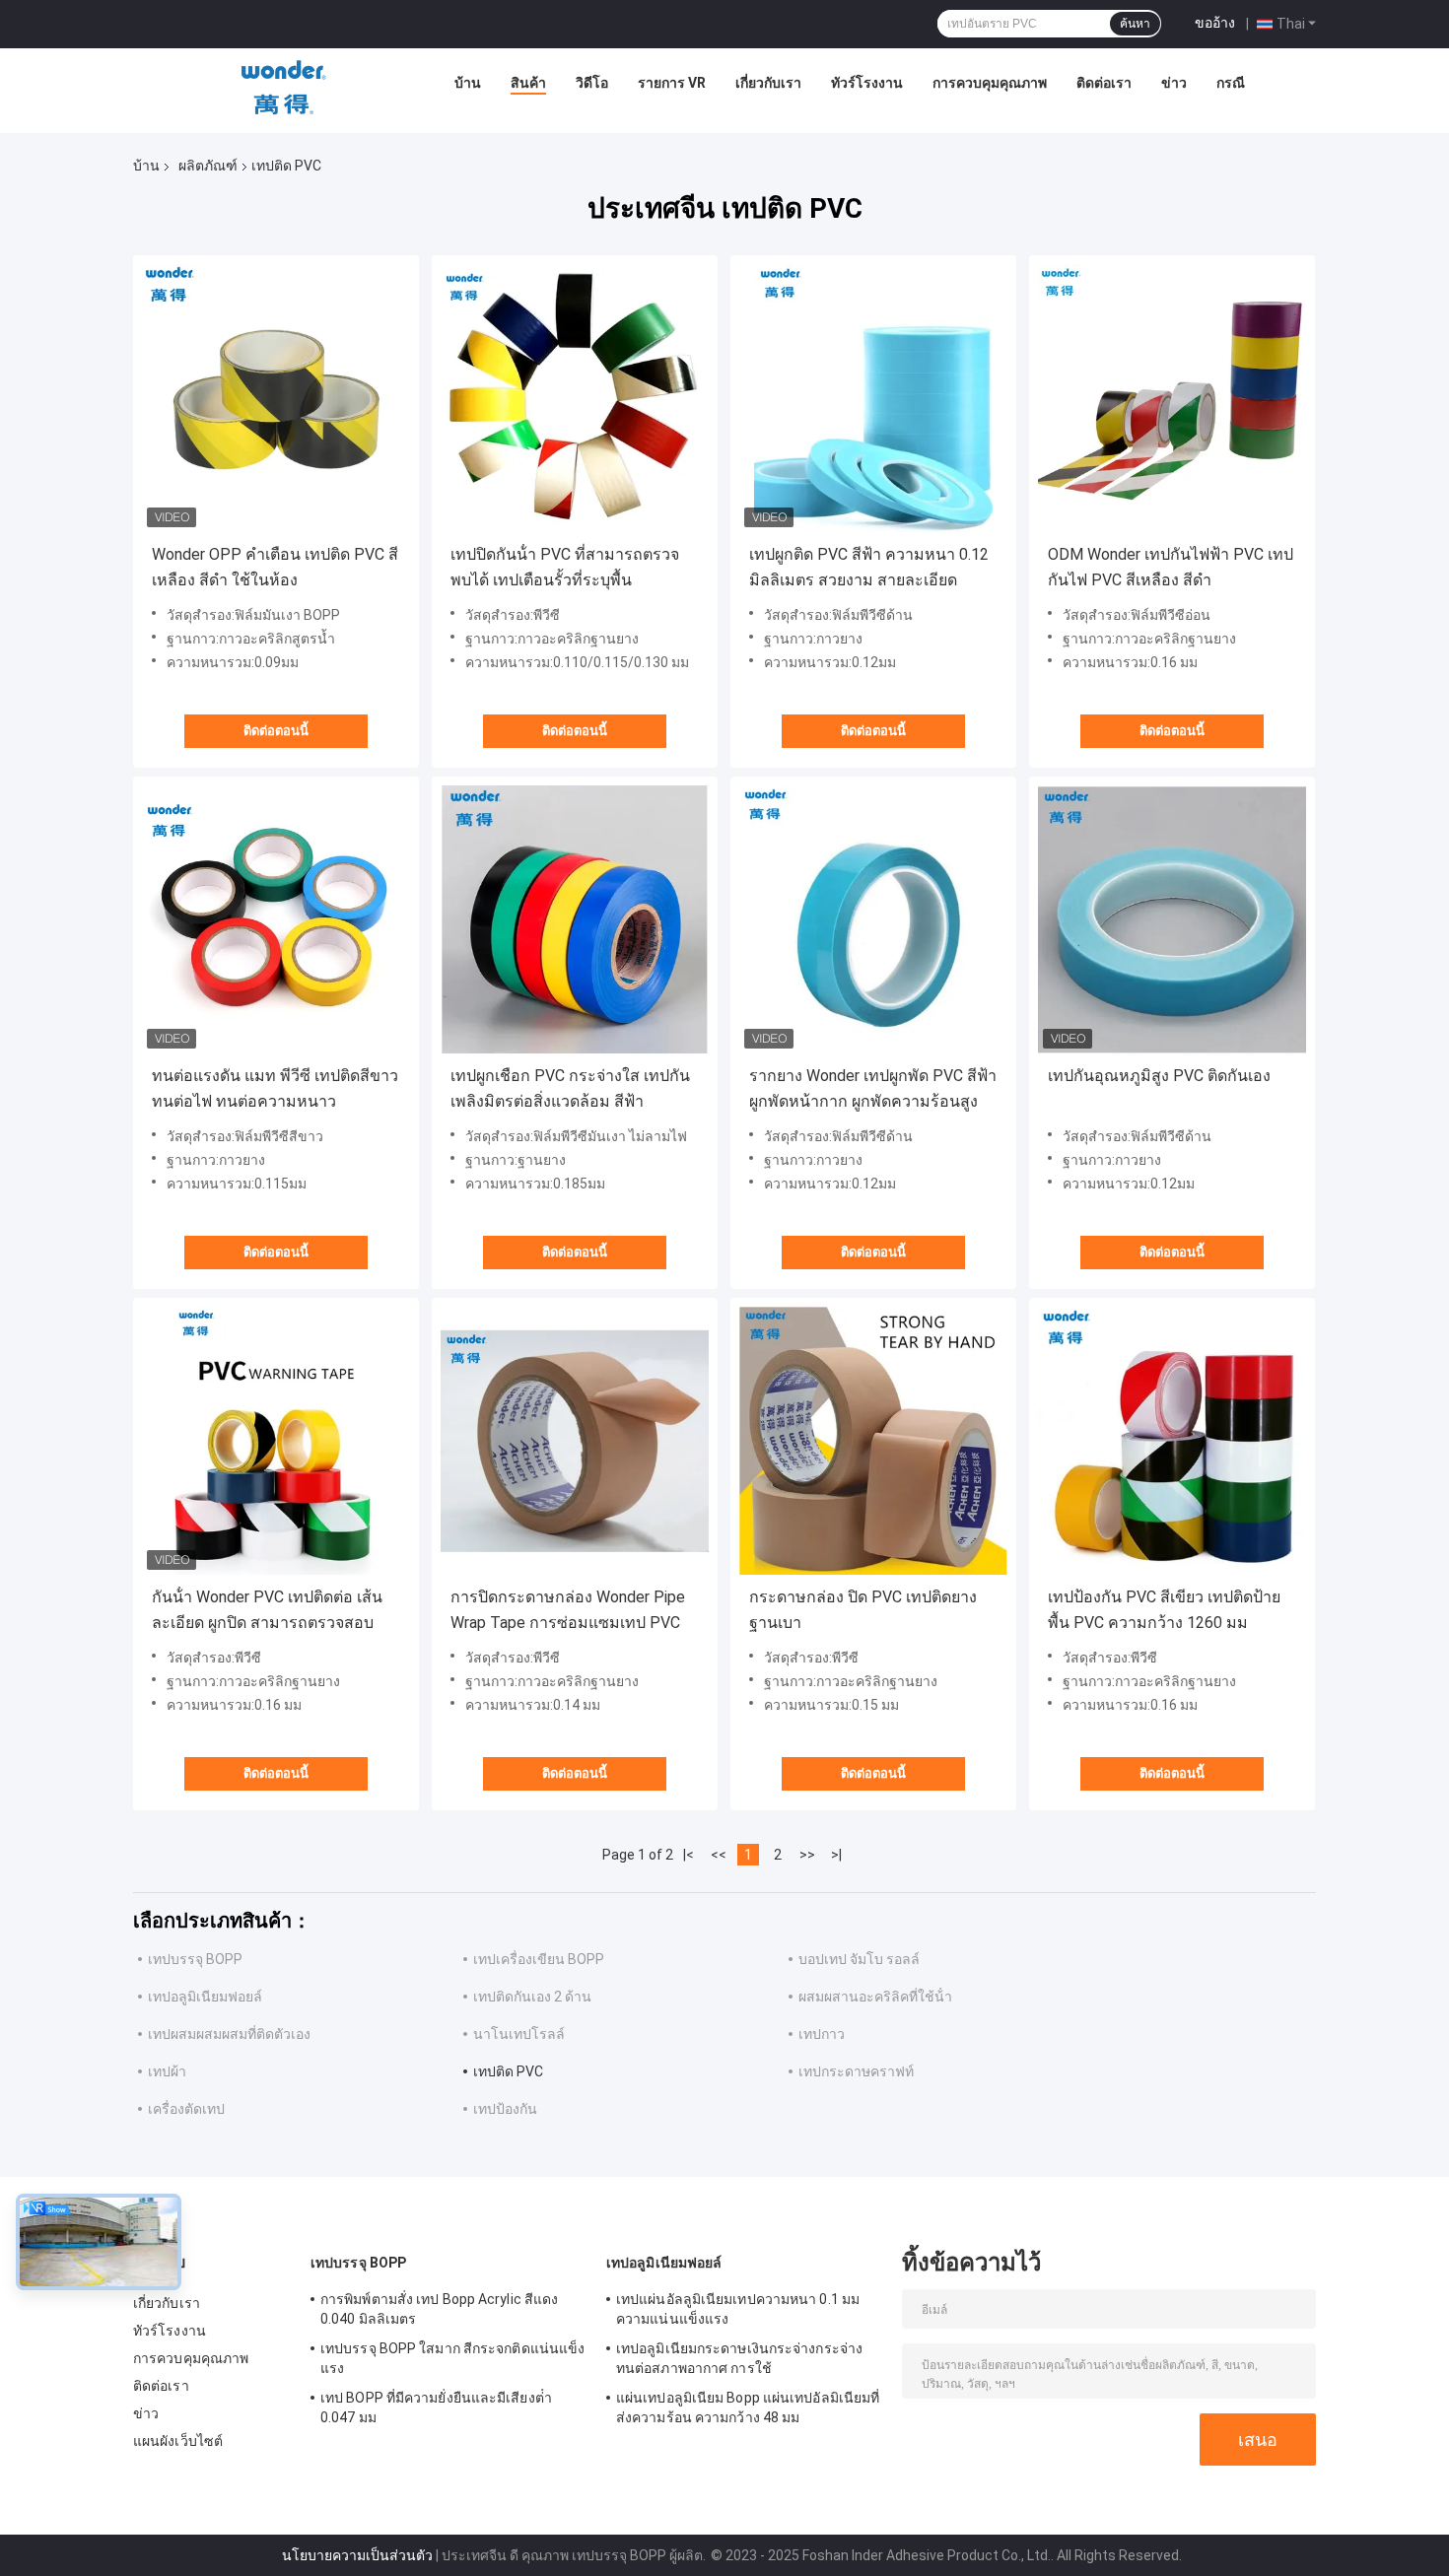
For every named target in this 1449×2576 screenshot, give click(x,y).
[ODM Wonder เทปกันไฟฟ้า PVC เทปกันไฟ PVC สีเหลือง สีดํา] (1172, 398)
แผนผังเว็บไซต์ (178, 2441)
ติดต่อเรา (1104, 83)
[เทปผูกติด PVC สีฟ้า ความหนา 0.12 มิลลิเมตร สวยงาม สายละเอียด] (873, 398)
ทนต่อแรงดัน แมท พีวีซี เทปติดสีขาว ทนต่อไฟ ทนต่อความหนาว (275, 1088)
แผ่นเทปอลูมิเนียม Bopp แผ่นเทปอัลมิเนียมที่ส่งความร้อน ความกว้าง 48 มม (748, 2407)
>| (836, 1855)
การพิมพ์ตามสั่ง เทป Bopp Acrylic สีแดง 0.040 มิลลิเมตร (439, 2309)
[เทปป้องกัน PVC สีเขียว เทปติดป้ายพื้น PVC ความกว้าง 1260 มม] (1172, 1441)
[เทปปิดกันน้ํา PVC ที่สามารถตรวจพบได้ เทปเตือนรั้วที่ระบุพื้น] (575, 398)
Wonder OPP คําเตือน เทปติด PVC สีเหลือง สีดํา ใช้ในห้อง (275, 567)
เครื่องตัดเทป (186, 2109)
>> (807, 1855)
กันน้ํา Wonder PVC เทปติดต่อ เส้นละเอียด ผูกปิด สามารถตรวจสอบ (267, 1610)
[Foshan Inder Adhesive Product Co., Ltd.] (284, 88)
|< (689, 1855)
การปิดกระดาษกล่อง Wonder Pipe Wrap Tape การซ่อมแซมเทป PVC (568, 1610)
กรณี (1231, 83)
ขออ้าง (1215, 23)
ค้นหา (1135, 24)
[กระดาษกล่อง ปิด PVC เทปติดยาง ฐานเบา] (873, 1441)
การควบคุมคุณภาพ (990, 83)
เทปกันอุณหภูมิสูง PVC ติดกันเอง (1159, 1076)
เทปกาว (822, 2034)
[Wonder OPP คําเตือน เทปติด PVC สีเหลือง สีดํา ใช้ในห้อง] (276, 398)
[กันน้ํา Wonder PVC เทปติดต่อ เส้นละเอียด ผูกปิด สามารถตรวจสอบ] (276, 1441)
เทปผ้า (167, 2071)
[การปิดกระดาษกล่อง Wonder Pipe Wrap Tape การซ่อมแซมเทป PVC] (575, 1441)
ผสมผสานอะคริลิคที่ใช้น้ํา (875, 1997)
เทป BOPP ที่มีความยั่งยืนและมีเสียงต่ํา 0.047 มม (436, 2407)
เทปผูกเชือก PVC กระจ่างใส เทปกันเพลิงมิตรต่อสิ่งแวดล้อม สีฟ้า (570, 1088)
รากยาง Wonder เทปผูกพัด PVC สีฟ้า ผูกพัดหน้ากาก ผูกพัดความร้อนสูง (873, 1088)
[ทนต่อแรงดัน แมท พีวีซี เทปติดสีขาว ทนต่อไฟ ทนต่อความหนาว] (276, 919)
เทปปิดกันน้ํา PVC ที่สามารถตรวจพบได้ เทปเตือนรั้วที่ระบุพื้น (565, 567)
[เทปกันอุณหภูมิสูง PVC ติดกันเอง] (1172, 919)
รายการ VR (672, 83)
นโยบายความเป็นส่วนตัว (357, 2555)
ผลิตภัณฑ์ (208, 166)
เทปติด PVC (508, 2071)
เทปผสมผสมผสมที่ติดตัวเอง (229, 2034)
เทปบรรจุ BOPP (195, 1959)
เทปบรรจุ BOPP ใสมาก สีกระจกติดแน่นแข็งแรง (452, 2358)
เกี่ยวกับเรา (768, 83)
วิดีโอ (592, 83)
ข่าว (1174, 83)
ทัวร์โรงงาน (867, 83)
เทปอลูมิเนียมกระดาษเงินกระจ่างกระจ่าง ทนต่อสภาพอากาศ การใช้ (739, 2358)
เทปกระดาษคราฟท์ (856, 2071)
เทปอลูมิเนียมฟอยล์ (205, 1997)
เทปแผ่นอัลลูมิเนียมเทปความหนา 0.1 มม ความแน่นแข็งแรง (738, 2309)
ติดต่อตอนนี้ (276, 731)
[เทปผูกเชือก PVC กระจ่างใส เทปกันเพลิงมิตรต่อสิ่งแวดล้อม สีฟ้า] (575, 919)
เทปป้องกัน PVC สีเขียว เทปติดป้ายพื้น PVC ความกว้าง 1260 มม (1164, 1610)
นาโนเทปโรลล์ (519, 2034)
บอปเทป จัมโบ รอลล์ (859, 1959)
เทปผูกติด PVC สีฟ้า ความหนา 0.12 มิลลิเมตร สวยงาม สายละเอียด (869, 567)
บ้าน (468, 83)
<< (719, 1855)
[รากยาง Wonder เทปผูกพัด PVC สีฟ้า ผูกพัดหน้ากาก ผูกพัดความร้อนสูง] (873, 919)
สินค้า (528, 83)
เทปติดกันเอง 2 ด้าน (532, 1997)
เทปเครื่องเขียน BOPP (539, 1959)
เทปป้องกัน (505, 2109)
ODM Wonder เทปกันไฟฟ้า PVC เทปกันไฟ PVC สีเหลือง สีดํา (1171, 567)
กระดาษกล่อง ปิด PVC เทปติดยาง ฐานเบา (863, 1610)
